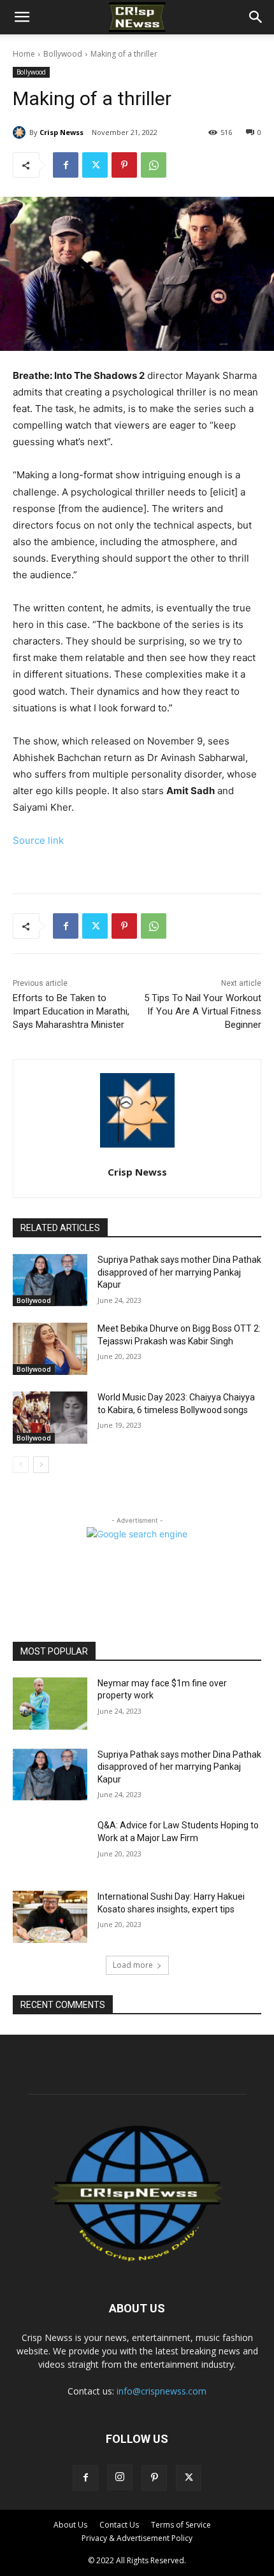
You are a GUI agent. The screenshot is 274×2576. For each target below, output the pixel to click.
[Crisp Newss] (21, 132)
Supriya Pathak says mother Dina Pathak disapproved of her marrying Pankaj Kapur (179, 1272)
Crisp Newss (61, 132)
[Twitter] (95, 165)
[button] (22, 17)
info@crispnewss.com (162, 2391)
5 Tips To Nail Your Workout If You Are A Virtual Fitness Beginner (203, 1011)
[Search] (256, 17)
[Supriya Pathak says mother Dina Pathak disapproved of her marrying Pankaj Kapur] (50, 1280)
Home (24, 54)
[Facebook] (66, 165)
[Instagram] (120, 2477)
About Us (70, 2525)
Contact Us (119, 2525)
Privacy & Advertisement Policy (137, 2538)
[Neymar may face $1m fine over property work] (50, 1704)
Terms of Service (181, 2525)
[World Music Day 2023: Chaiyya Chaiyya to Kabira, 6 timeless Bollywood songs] (50, 1418)
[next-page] (41, 1465)
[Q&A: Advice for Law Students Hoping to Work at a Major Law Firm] (50, 1846)
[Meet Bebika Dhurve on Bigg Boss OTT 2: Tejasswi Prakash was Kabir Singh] (50, 1349)
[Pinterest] (124, 165)
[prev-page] (21, 1465)
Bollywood (63, 54)
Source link (38, 840)
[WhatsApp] (154, 165)
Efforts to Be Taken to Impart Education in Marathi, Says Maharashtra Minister (71, 1011)
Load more (133, 1965)
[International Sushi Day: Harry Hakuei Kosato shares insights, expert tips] (50, 1917)
